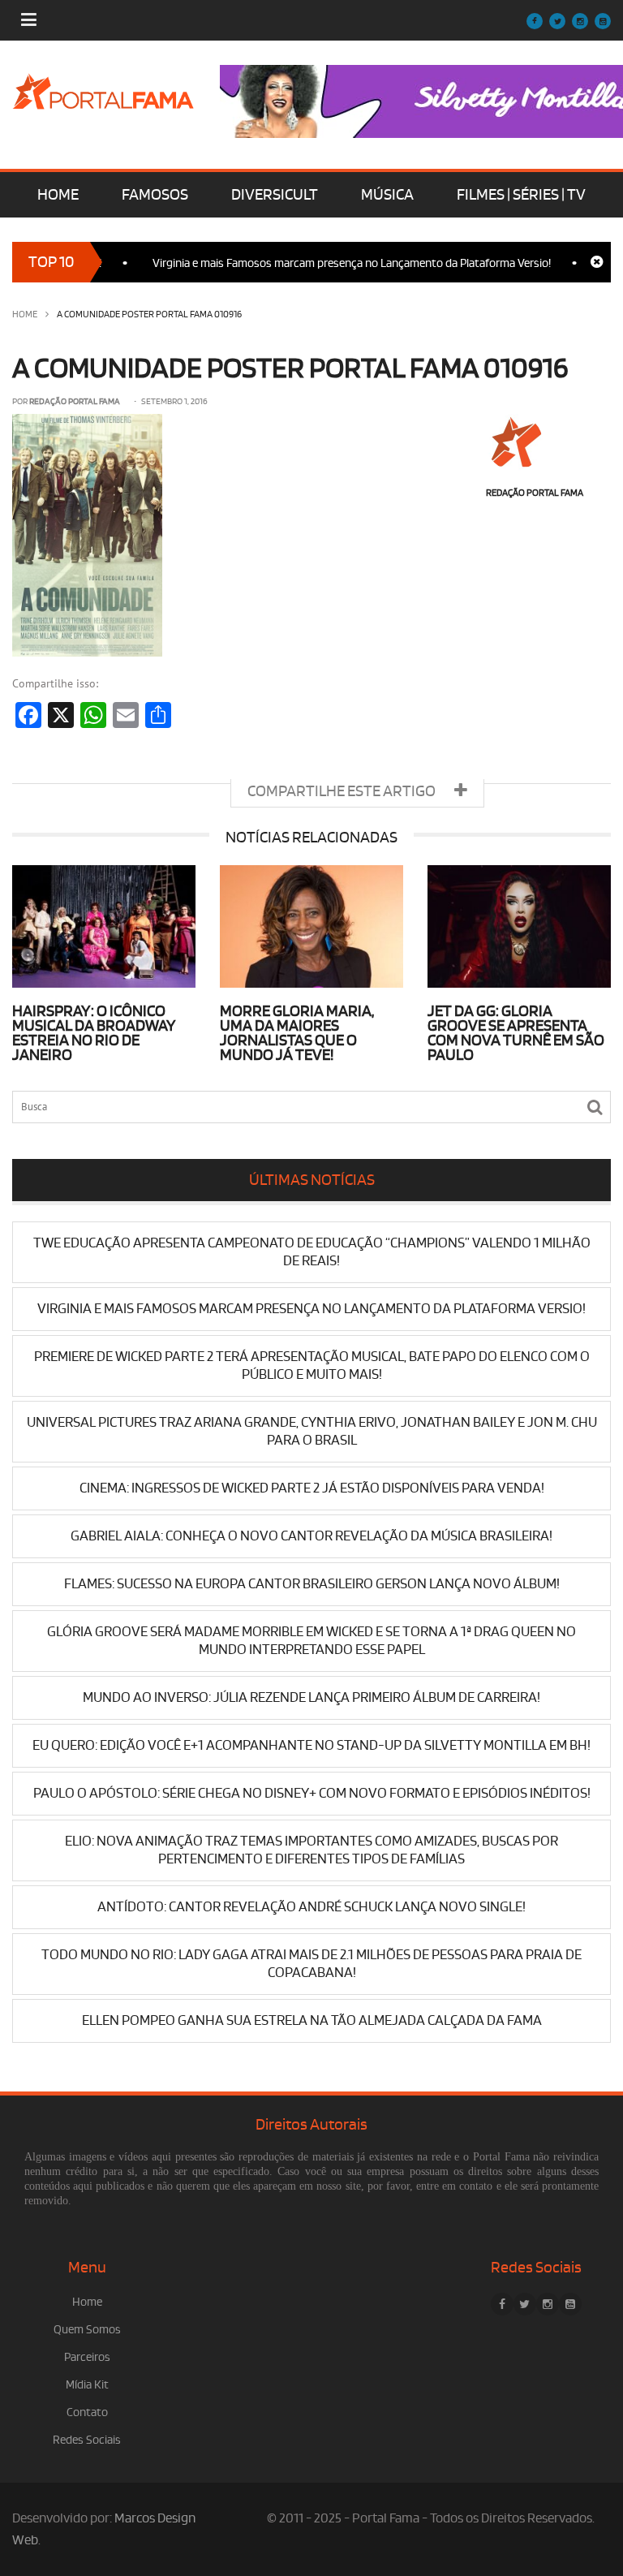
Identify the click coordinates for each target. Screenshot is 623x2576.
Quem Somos (87, 2330)
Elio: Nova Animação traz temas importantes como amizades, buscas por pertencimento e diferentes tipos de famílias (311, 1850)
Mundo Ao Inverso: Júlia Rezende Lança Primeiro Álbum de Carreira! (311, 1697)
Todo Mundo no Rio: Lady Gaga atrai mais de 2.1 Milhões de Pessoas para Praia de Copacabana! (311, 1964)
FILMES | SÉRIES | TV (521, 195)
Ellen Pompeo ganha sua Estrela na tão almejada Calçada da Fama (312, 2020)
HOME (58, 195)
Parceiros (87, 2357)
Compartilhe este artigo (343, 791)
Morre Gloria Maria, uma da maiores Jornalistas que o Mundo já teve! (297, 1033)
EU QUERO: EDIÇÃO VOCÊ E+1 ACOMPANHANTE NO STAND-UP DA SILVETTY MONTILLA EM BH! (311, 1745)
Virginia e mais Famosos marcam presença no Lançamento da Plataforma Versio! (322, 263)
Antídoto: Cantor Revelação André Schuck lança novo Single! (311, 1907)
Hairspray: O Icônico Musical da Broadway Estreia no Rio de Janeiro (94, 1033)
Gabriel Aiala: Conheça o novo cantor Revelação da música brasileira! (311, 1536)
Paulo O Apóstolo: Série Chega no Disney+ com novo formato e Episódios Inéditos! (312, 1793)
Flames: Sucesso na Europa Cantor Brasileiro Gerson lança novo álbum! (312, 1584)
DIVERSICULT (275, 195)
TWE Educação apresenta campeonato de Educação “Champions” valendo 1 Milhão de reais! (312, 1252)
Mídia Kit (87, 2385)
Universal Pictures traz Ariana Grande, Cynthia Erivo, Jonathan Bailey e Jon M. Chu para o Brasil (312, 1431)
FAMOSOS (155, 195)
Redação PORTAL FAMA (75, 402)
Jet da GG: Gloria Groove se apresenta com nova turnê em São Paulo (516, 1033)
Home (25, 314)
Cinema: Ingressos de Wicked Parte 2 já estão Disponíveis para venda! (312, 1488)
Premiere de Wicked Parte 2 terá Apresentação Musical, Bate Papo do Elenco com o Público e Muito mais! (312, 1366)
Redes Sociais (87, 2440)
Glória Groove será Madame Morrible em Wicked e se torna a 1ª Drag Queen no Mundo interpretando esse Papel (311, 1641)
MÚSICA (387, 195)
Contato (87, 2412)
